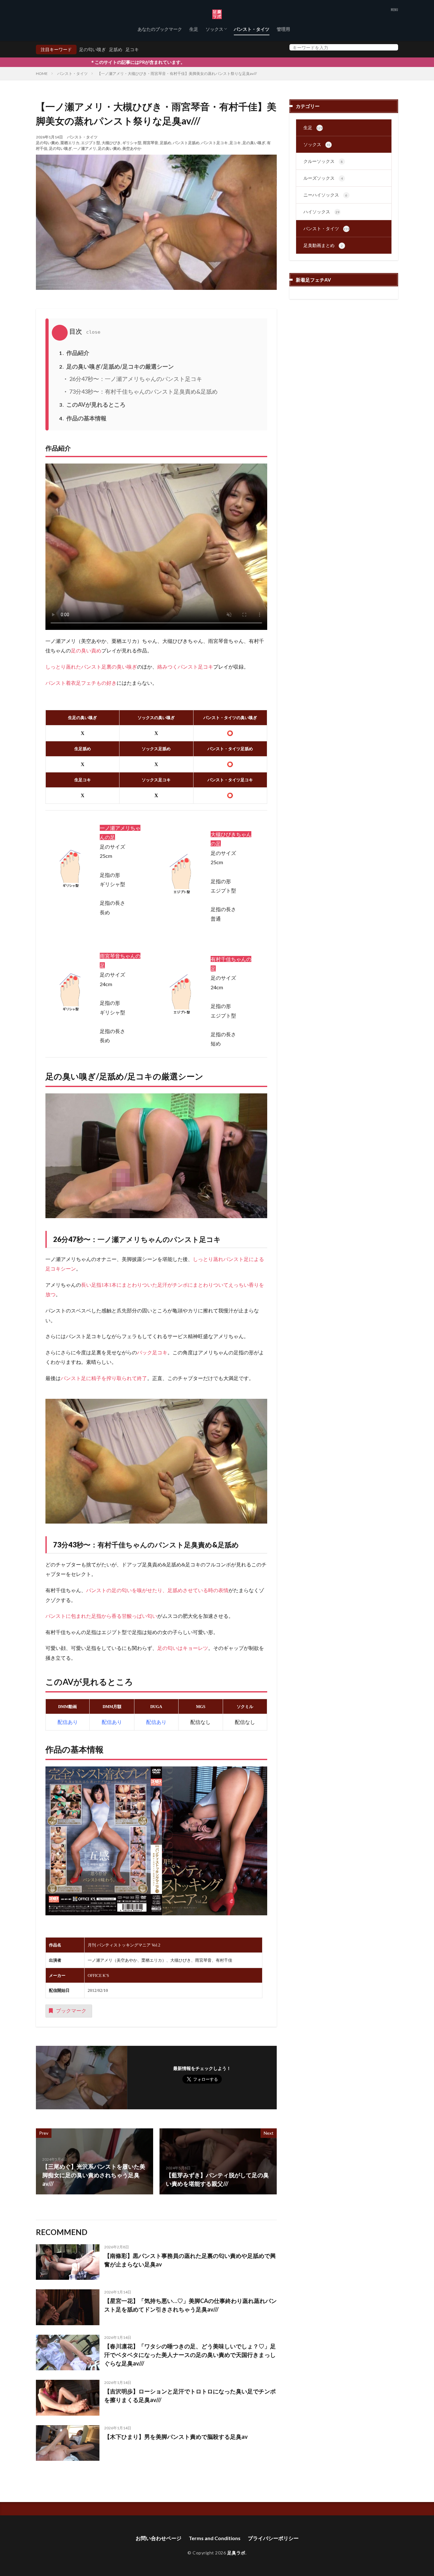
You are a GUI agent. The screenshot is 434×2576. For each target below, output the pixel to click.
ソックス (214, 29)
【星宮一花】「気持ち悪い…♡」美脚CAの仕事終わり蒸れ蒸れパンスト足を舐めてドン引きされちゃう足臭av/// (190, 2305)
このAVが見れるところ (92, 404)
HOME (42, 73)
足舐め (116, 49)
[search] (392, 47)
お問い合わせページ (159, 2538)
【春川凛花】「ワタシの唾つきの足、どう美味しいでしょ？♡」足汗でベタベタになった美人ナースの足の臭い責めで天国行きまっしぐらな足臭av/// (190, 2355)
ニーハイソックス (325, 195)
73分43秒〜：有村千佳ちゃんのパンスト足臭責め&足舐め (143, 391)
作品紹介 (74, 353)
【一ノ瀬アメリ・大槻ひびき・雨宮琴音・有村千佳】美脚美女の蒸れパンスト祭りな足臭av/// (177, 73)
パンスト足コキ (214, 143)
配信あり (112, 1722)
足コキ (132, 49)
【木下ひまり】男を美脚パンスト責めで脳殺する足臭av (176, 2437)
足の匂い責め (47, 143)
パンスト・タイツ (252, 29)
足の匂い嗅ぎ (92, 49)
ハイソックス (321, 212)
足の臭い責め (109, 148)
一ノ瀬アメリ (85, 148)
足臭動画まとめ (323, 245)
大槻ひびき (111, 143)
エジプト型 (91, 143)
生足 (194, 29)
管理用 (283, 29)
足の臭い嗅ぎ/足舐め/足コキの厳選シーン (116, 366)
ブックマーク (71, 2010)
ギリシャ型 (132, 143)
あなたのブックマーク (160, 29)
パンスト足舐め (186, 143)
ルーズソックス (323, 178)
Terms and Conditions (215, 2538)
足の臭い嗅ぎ (254, 143)
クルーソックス (323, 161)
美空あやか (132, 148)
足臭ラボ (236, 2553)
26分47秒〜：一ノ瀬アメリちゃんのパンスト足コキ (135, 379)
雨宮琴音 (151, 143)
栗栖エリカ (70, 143)
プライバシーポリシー (273, 2538)
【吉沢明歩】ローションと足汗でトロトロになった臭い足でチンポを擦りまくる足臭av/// (190, 2396)
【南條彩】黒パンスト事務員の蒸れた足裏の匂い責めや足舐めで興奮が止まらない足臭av (190, 2260)
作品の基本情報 (83, 418)
